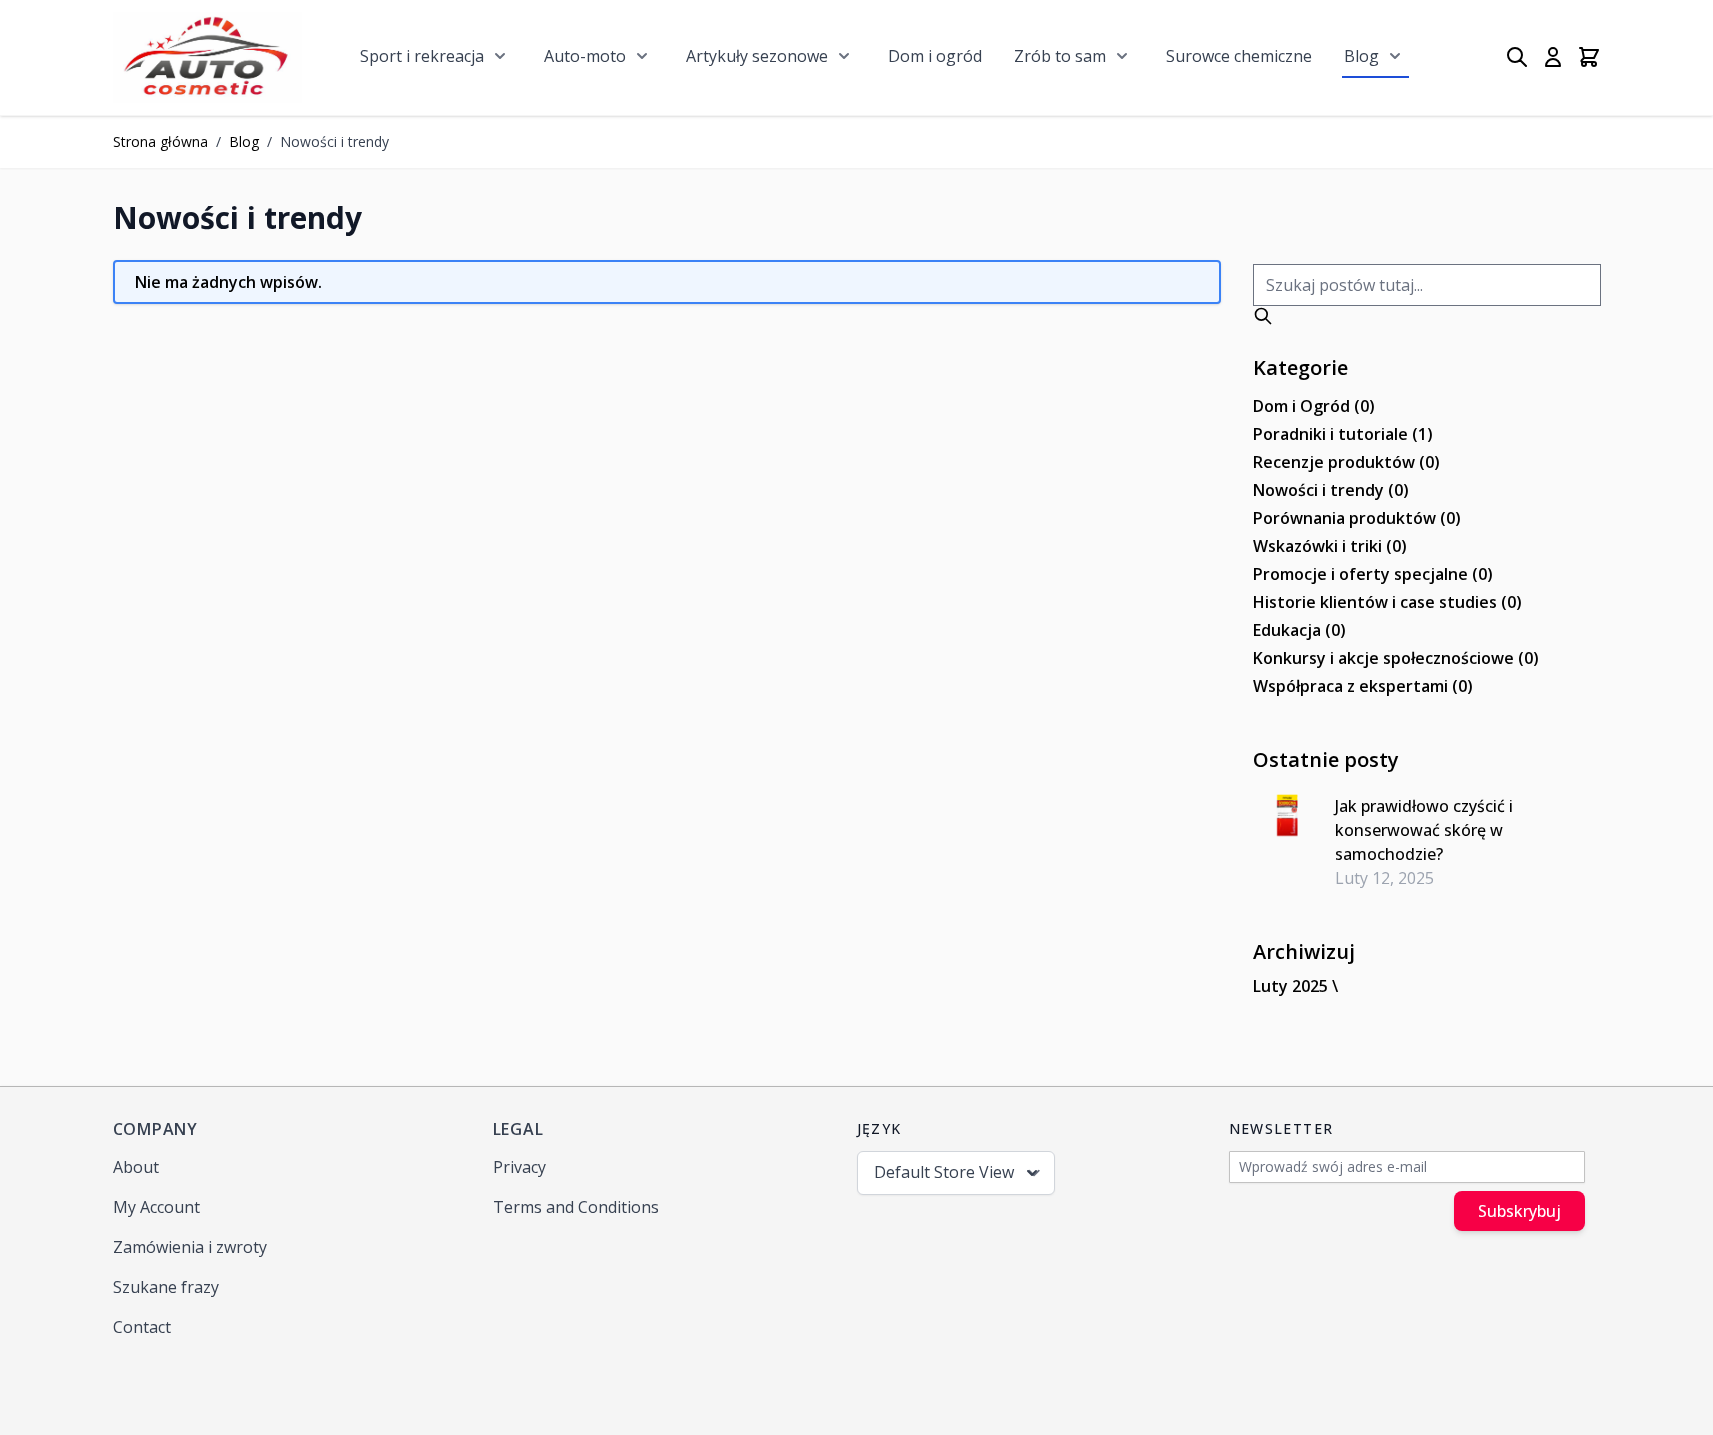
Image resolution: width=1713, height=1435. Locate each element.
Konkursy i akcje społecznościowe (1396, 658)
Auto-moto (585, 56)
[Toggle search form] (1517, 57)
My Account (156, 1207)
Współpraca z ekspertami (1363, 686)
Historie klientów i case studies (1387, 602)
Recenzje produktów (1346, 462)
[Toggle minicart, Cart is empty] (1589, 57)
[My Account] (1553, 57)
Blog (1361, 56)
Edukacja (1299, 630)
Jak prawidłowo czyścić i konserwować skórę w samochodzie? (1424, 830)
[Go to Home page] (207, 57)
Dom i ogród (935, 56)
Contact (142, 1327)
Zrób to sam (1060, 56)
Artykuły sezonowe (757, 56)
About (136, 1167)
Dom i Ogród (1314, 406)
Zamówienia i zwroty (190, 1247)
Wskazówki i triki (1330, 546)
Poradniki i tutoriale (1343, 434)
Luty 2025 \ (1295, 986)
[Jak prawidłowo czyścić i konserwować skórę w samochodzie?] (1286, 816)
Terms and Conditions (576, 1207)
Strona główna (160, 141)
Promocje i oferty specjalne (1373, 574)
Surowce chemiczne (1239, 56)
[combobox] (1427, 285)
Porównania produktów (1357, 518)
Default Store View (944, 1172)
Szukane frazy (166, 1287)
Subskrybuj (1519, 1211)
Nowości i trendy (1331, 490)
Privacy (519, 1167)
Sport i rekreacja (422, 56)
